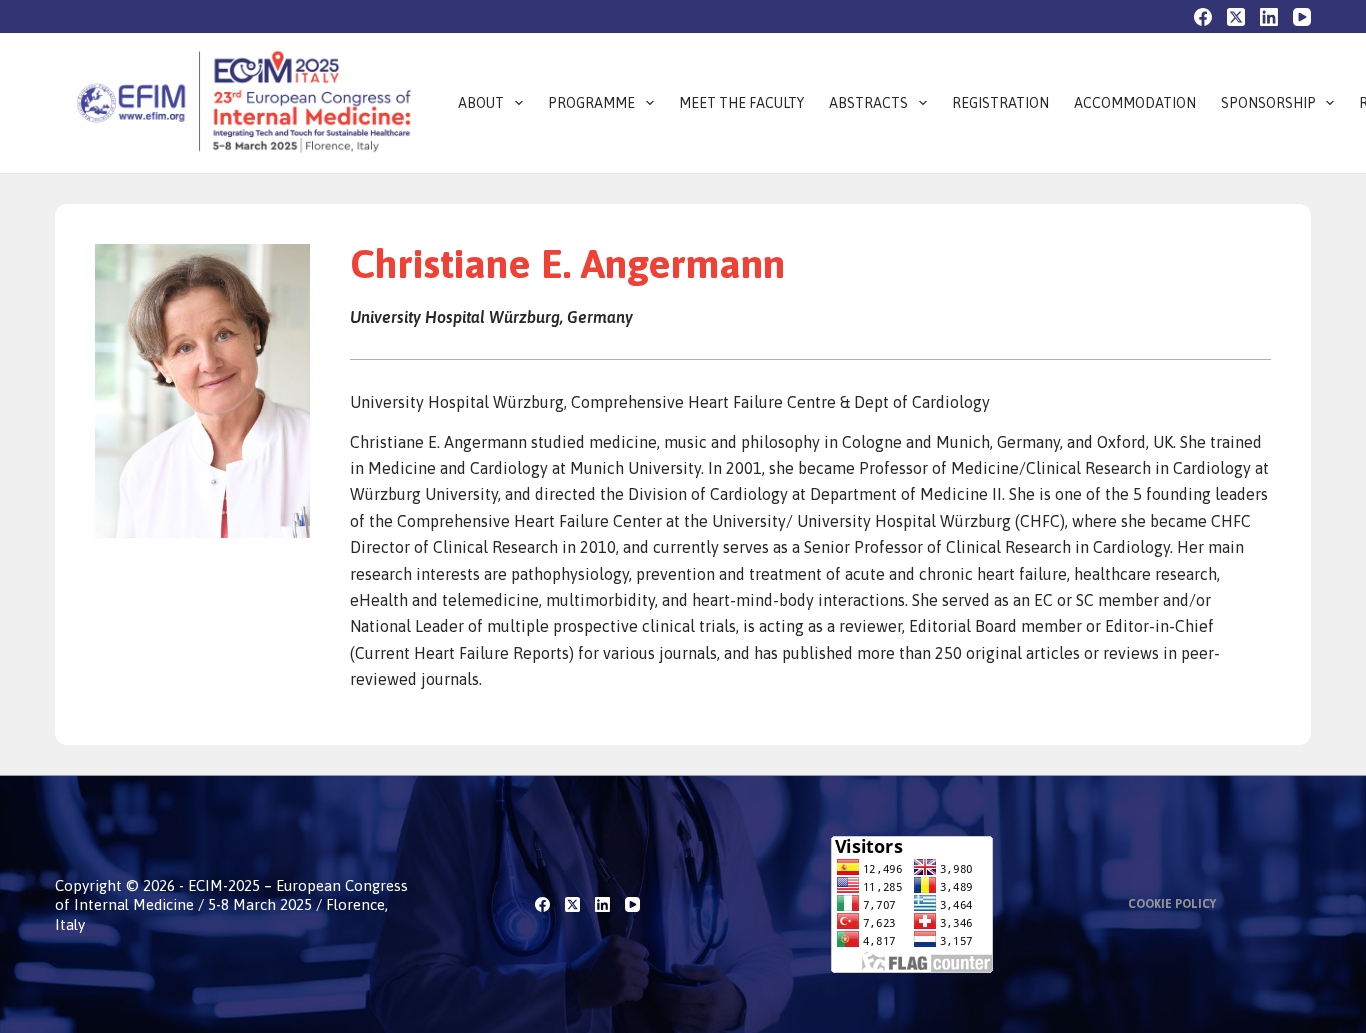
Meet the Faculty (741, 103)
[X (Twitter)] (1236, 17)
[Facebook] (1203, 17)
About (481, 103)
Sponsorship (1268, 103)
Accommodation (1135, 103)
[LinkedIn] (1269, 17)
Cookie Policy (1172, 904)
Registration (1000, 103)
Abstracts (868, 103)
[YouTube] (1302, 17)
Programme (591, 103)
